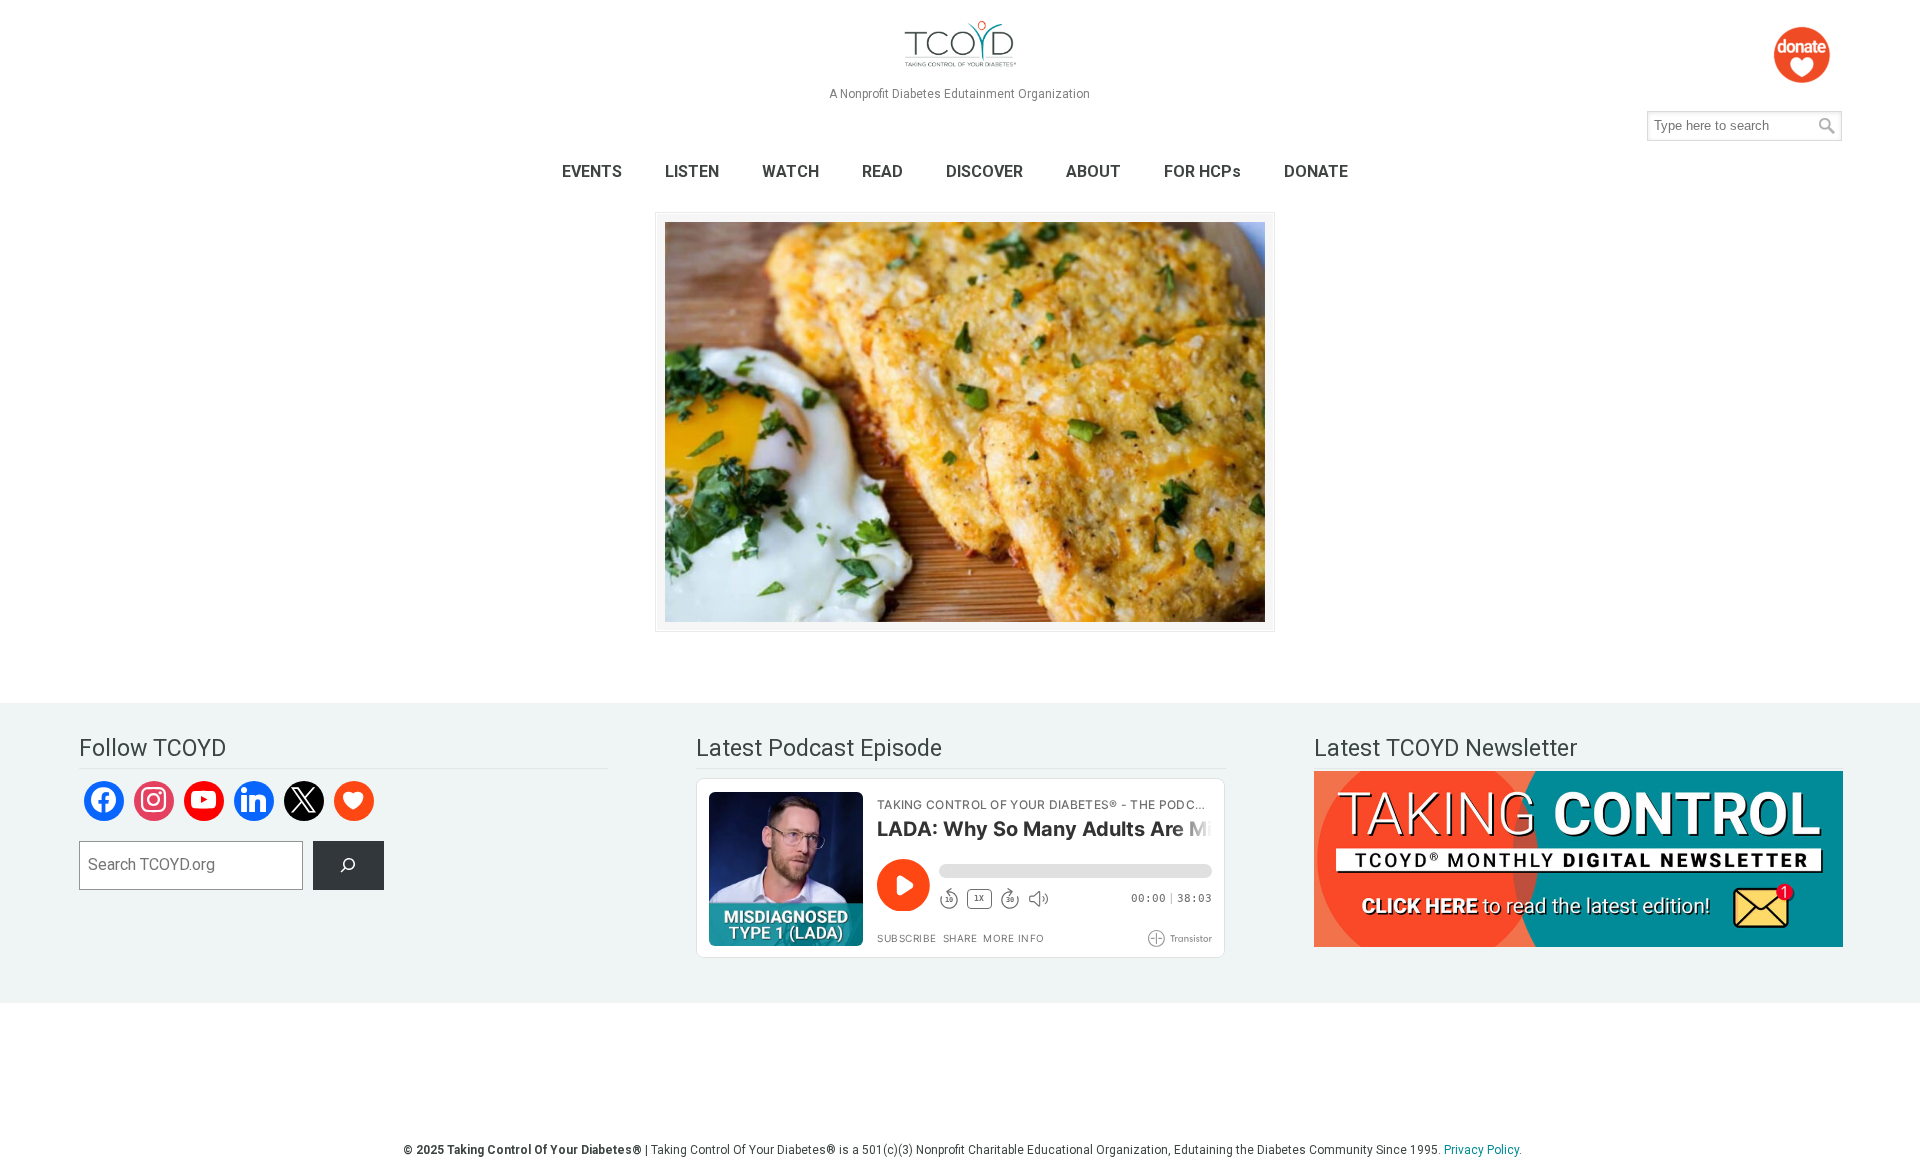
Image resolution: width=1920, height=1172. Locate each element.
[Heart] (354, 801)
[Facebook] (104, 801)
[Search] (348, 865)
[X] (304, 801)
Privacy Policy (1481, 1150)
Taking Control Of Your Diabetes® (959, 44)
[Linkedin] (254, 801)
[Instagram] (154, 801)
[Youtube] (204, 801)
